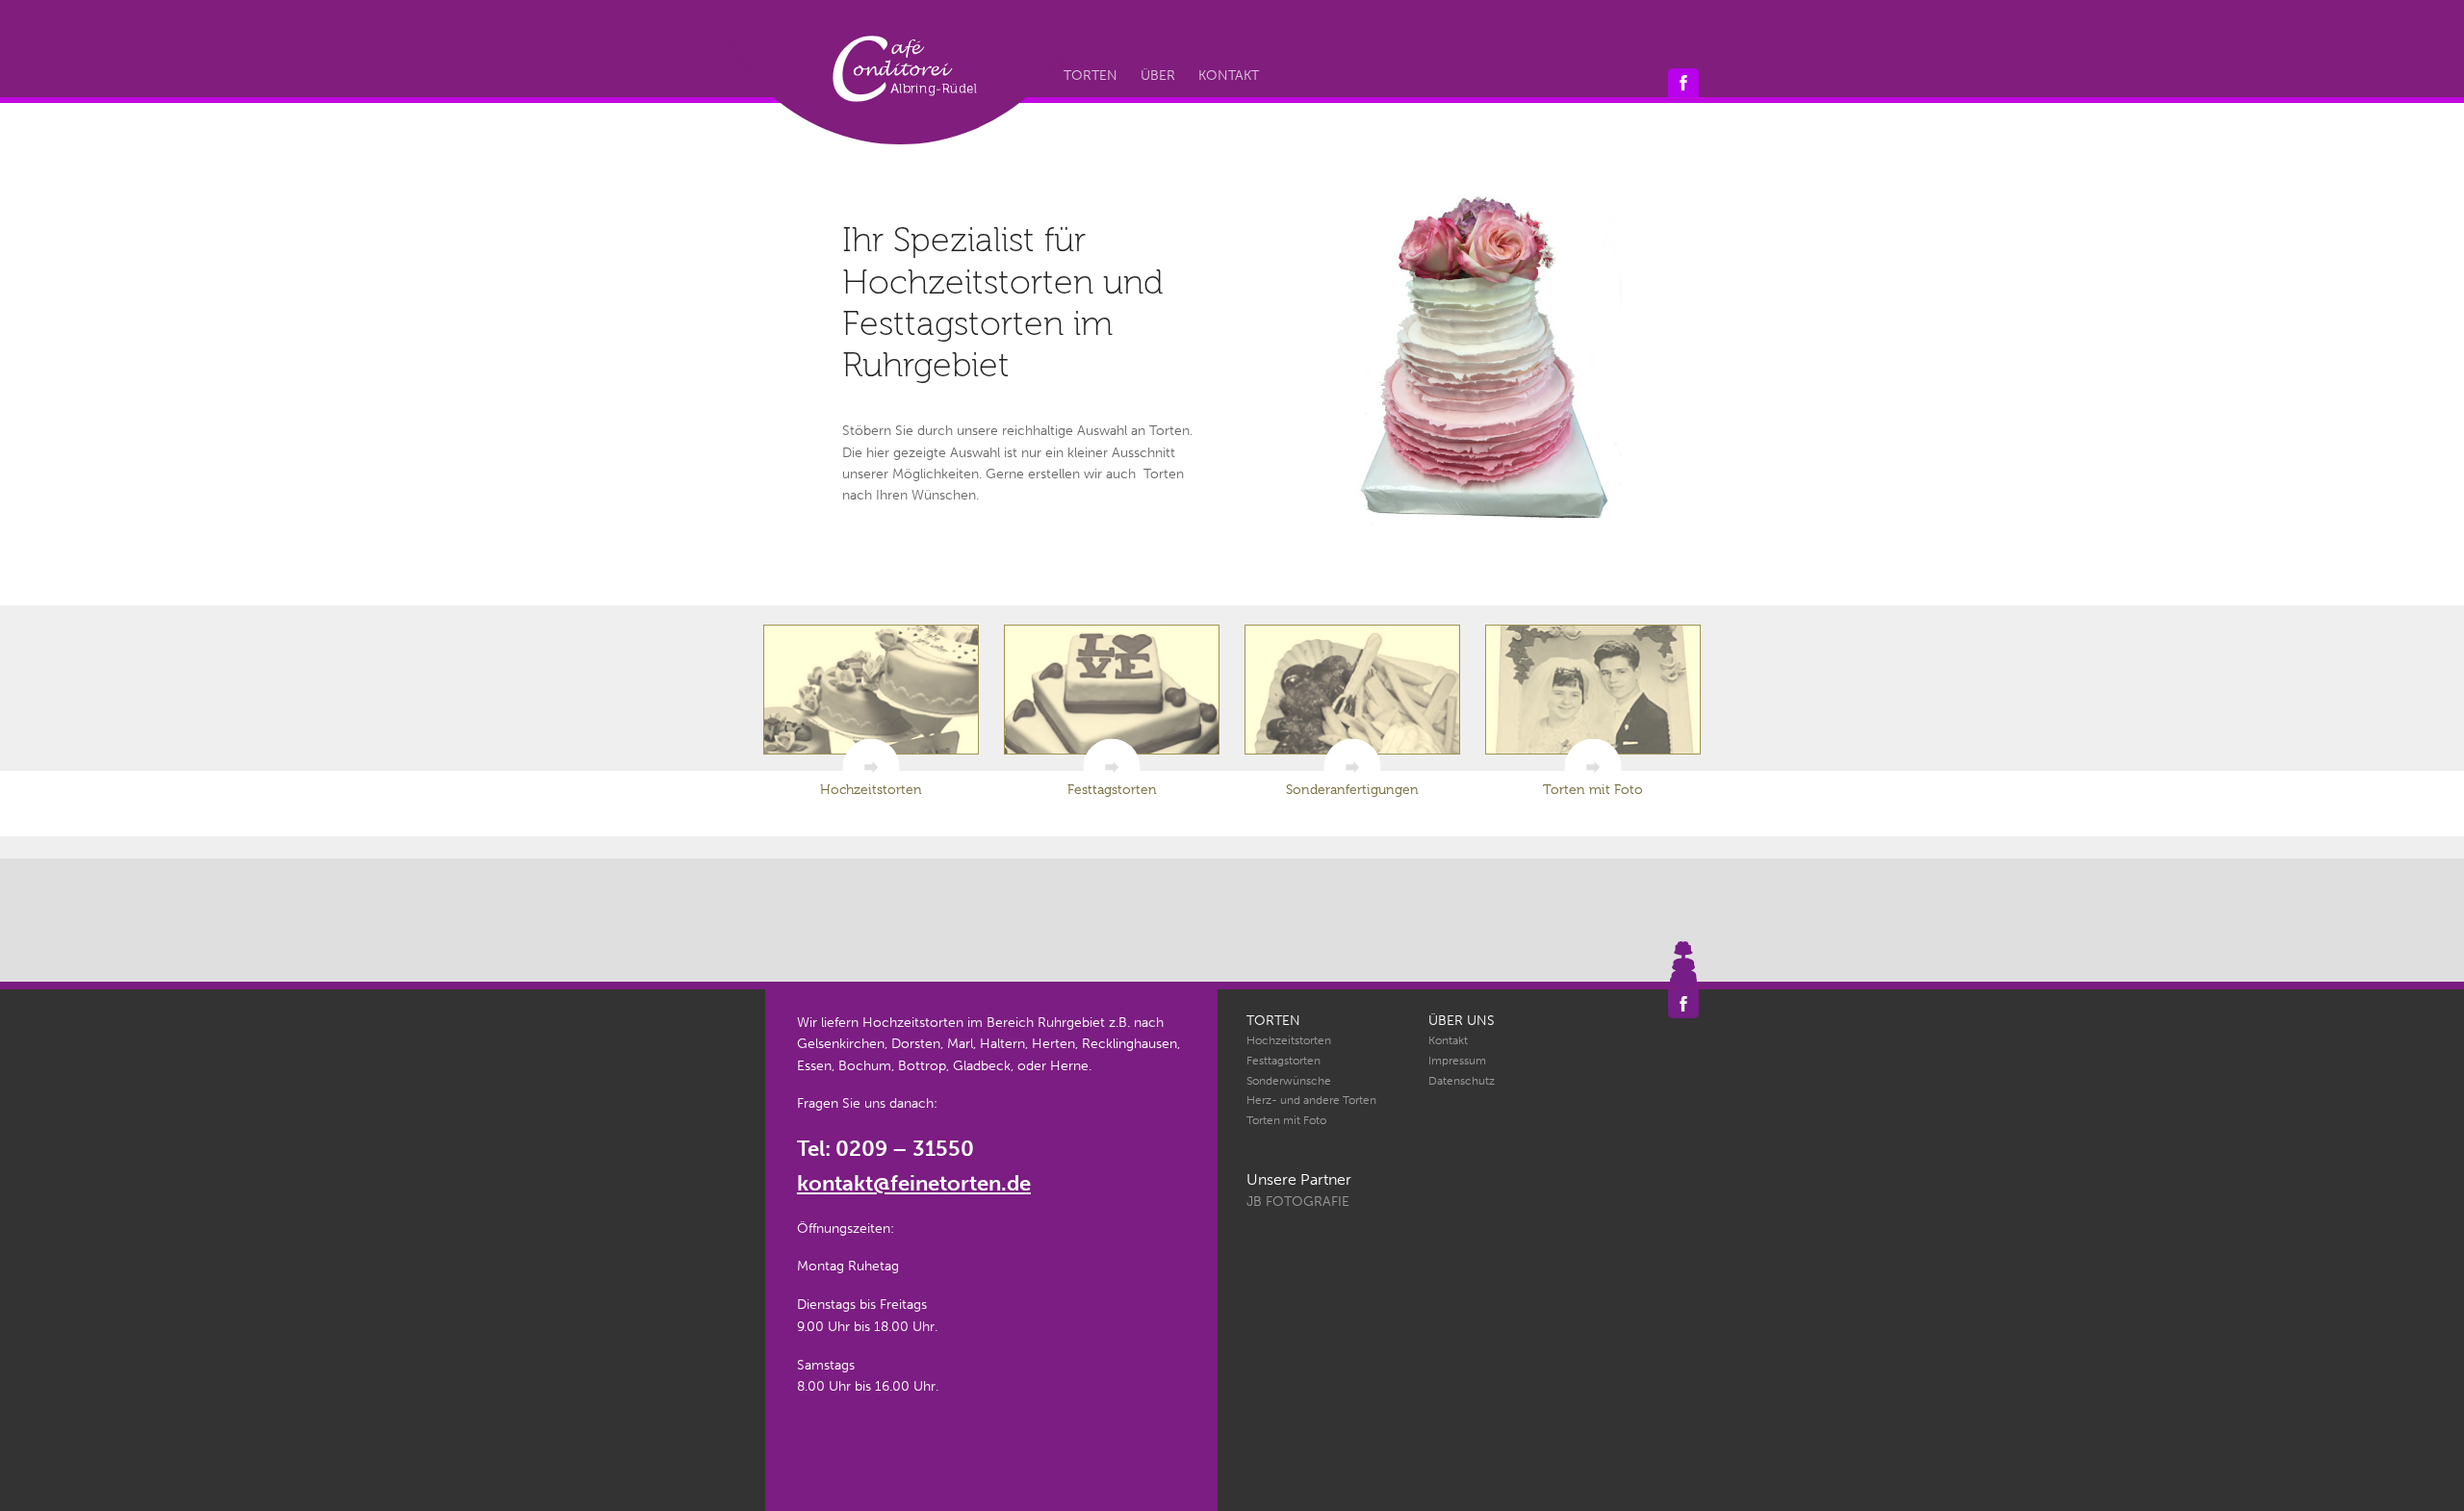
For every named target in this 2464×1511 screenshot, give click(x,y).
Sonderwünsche (1289, 1081)
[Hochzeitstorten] (871, 690)
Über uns (1462, 1021)
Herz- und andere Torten (1311, 1100)
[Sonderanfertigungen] (1352, 690)
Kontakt (1229, 76)
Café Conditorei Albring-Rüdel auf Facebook (1683, 83)
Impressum (1457, 1061)
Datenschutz (1462, 1081)
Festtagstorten (1283, 1061)
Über (1158, 76)
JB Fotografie (1298, 1202)
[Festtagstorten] (1112, 690)
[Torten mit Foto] (1593, 690)
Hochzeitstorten (1289, 1040)
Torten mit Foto (1286, 1120)
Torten (1091, 76)
